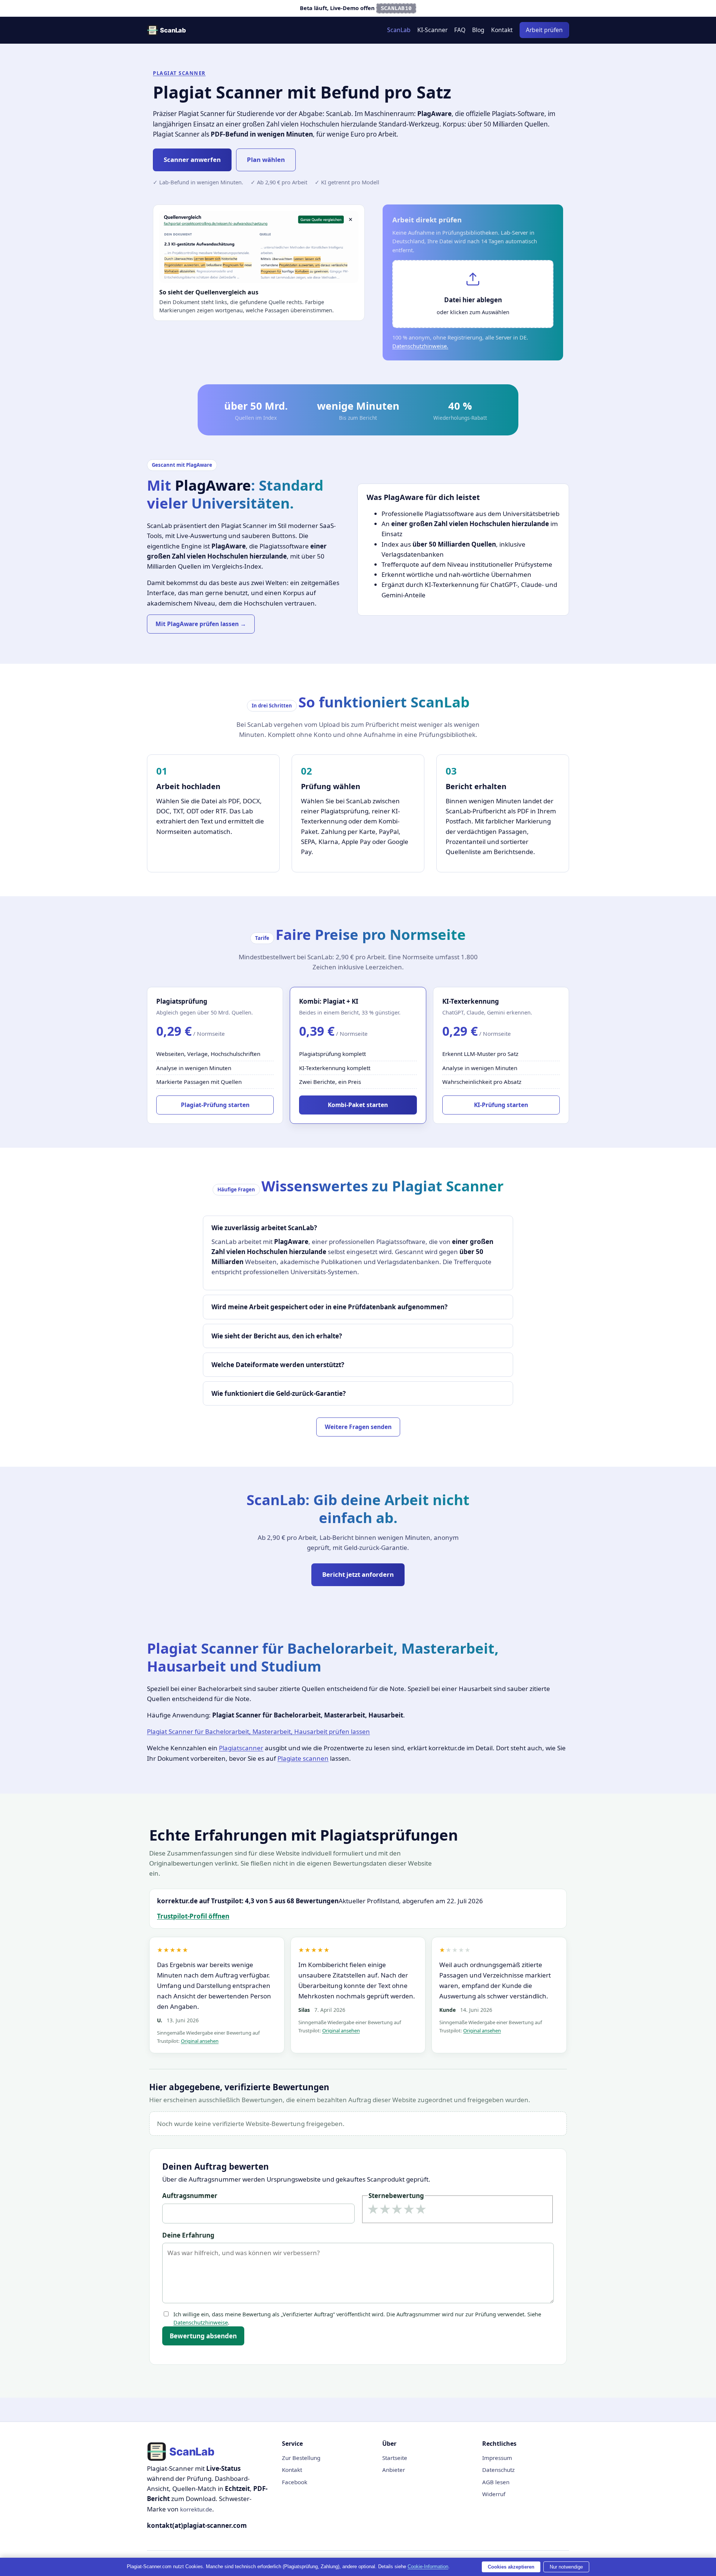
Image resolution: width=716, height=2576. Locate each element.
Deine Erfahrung (188, 2235)
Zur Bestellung (301, 2458)
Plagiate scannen (303, 1758)
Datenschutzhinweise (201, 2322)
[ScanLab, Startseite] (166, 30)
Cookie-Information (428, 2566)
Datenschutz (498, 2470)
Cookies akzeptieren (511, 2567)
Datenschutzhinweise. (420, 346)
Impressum (497, 2458)
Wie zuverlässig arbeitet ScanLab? (264, 1228)
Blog (478, 30)
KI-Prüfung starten (501, 1105)
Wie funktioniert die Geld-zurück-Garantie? (279, 1393)
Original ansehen (200, 2041)
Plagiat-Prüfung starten (215, 1105)
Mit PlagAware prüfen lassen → (201, 624)
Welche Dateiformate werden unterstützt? (278, 1365)
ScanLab (399, 30)
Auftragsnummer (190, 2196)
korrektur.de (196, 2509)
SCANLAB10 (396, 8)
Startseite (395, 2458)
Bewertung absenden (203, 2336)
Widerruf (494, 2494)
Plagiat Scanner (179, 73)
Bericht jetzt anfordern (358, 1574)
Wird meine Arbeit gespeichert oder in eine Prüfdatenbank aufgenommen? (329, 1307)
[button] (473, 294)
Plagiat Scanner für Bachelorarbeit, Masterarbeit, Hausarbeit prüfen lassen (258, 1731)
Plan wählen (266, 160)
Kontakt (502, 30)
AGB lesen (496, 2482)
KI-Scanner (432, 30)
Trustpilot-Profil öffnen (193, 1916)
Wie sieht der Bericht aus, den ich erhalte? (277, 1336)
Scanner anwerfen (192, 160)
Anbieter (394, 2470)
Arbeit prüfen (544, 30)
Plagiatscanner (241, 1748)
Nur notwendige (566, 2567)
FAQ (460, 30)
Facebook (295, 2482)
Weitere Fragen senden (358, 1427)
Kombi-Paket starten (358, 1105)
